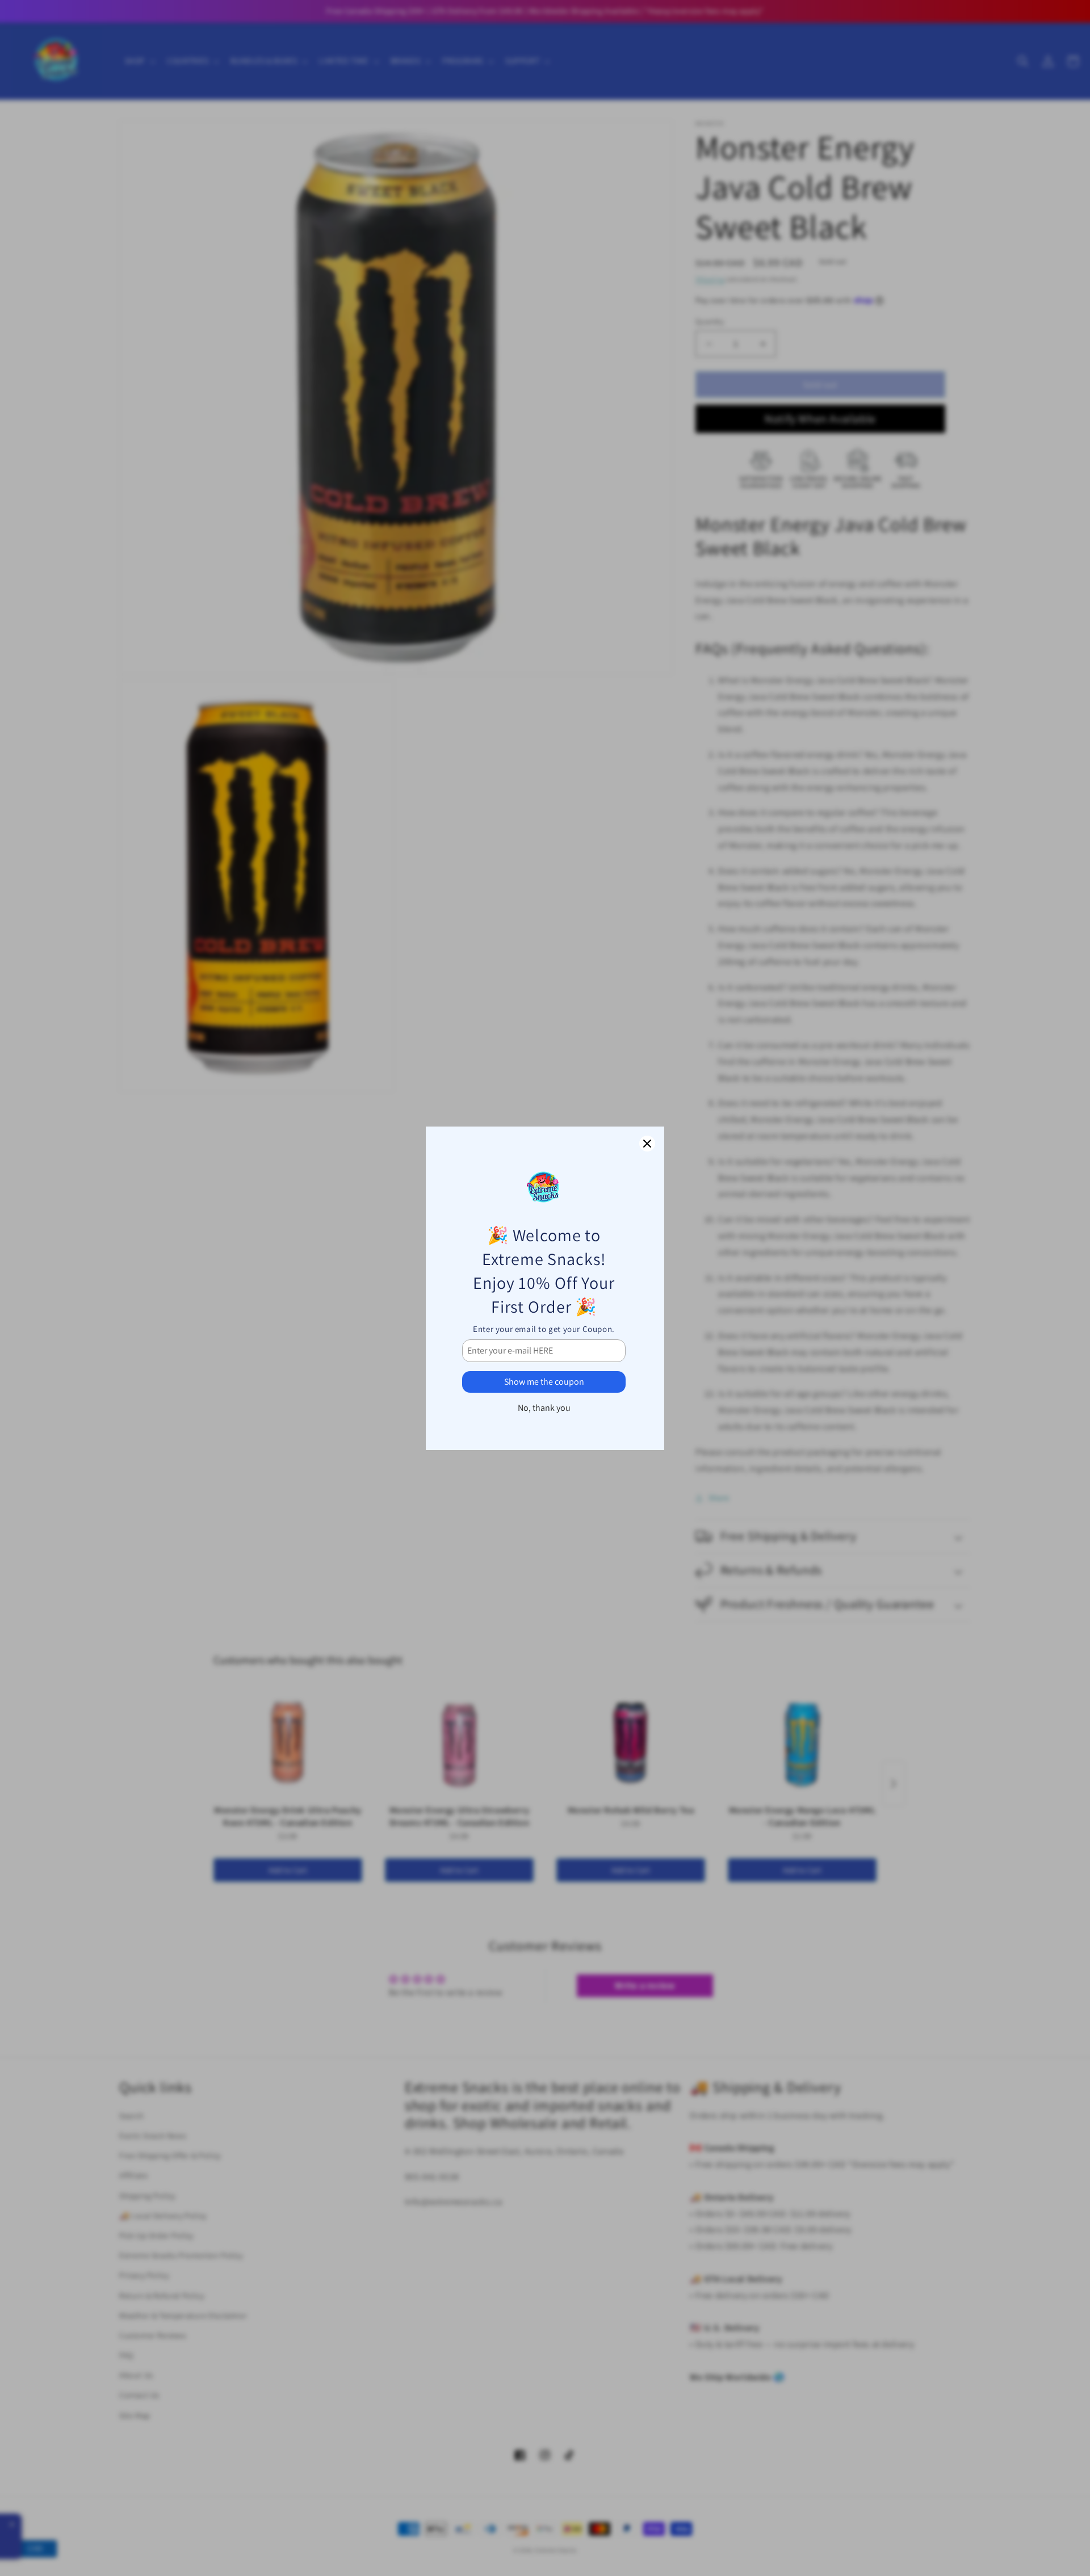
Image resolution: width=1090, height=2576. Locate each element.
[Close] (647, 1144)
